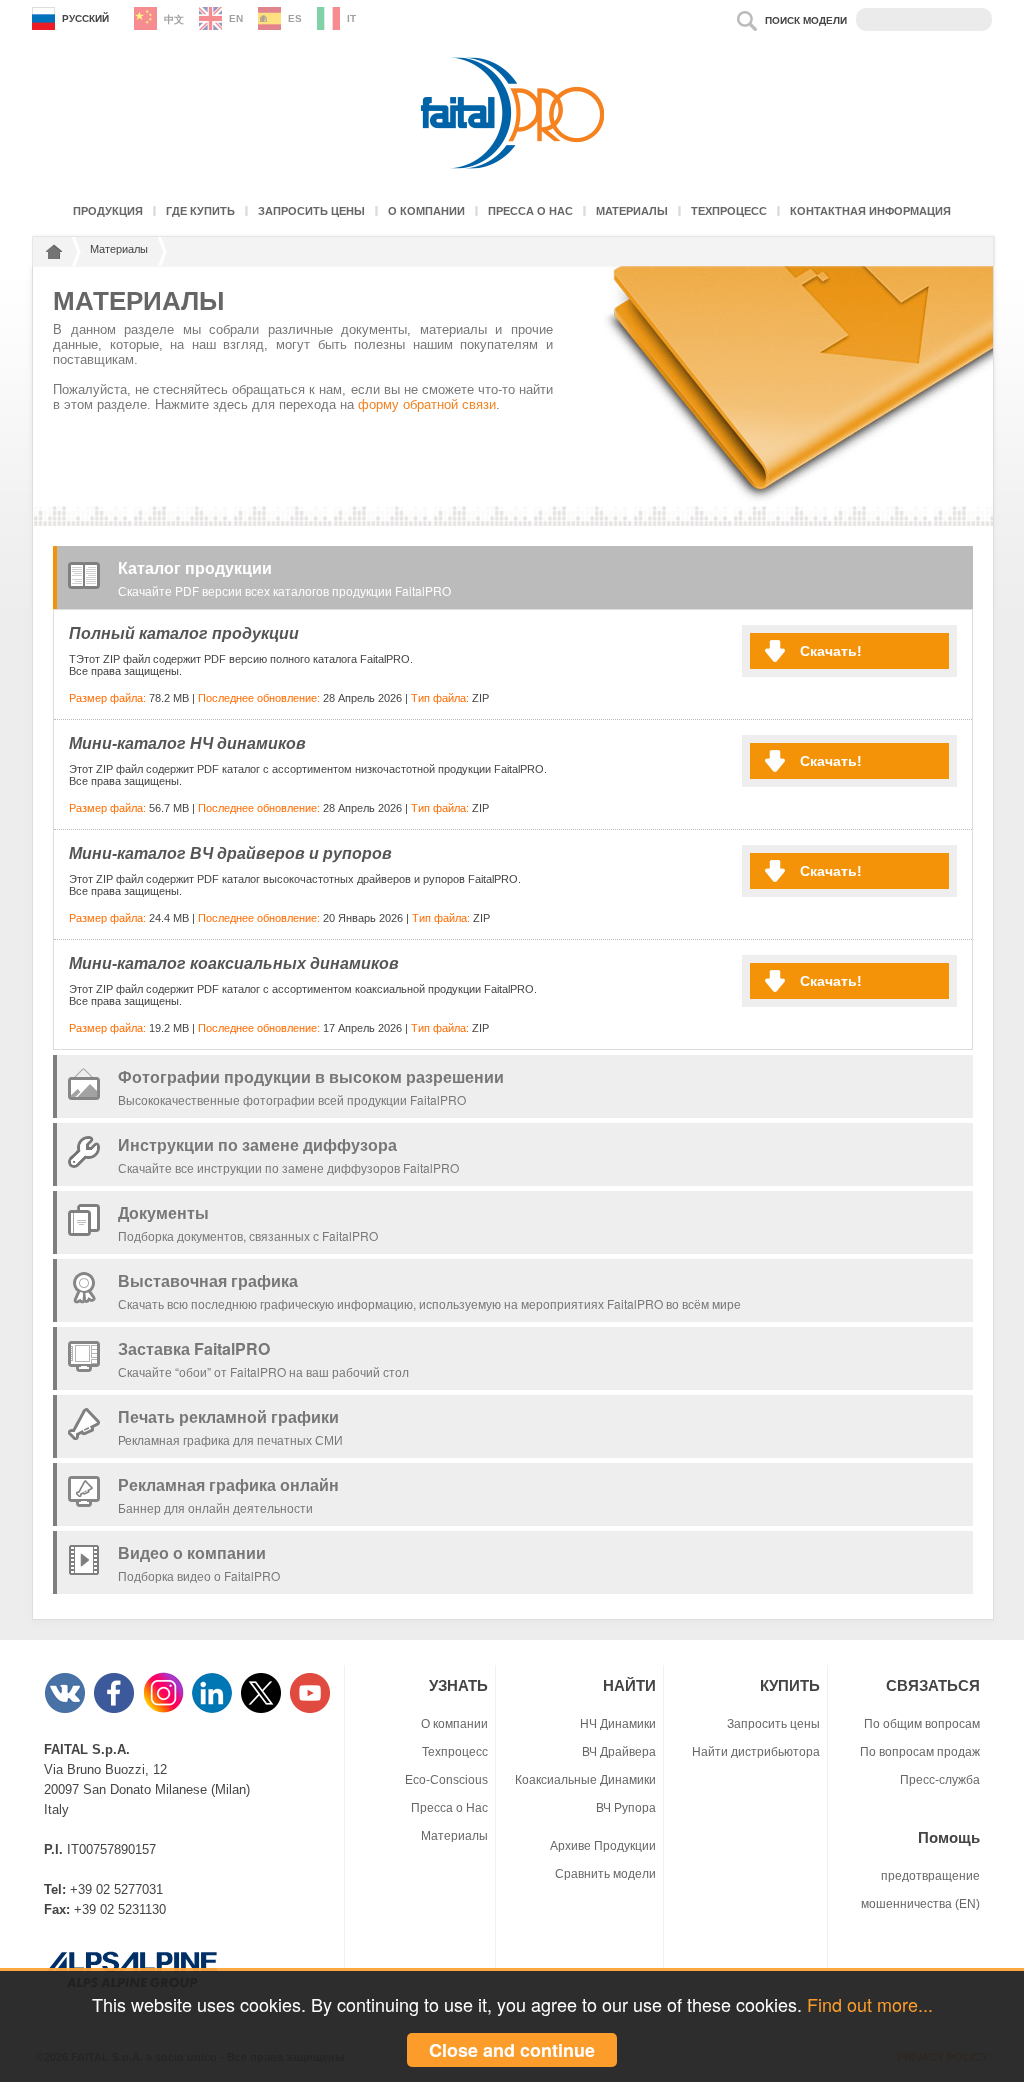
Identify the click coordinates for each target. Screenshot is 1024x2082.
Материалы (632, 211)
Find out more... (870, 2004)
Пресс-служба (940, 1779)
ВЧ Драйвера (619, 1751)
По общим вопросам (922, 1723)
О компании (426, 211)
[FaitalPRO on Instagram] (164, 1709)
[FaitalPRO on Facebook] (115, 1709)
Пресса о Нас (449, 1807)
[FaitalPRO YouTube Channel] (311, 1709)
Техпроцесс (729, 211)
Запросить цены (311, 211)
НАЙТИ (629, 1685)
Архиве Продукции (603, 1845)
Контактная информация (870, 211)
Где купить (200, 211)
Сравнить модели (605, 1873)
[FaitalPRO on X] (262, 1709)
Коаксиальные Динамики (585, 1779)
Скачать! (831, 651)
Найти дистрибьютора (756, 1751)
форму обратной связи (427, 404)
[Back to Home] (51, 255)
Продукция (108, 211)
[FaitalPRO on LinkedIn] (213, 1709)
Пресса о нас (530, 211)
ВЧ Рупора (626, 1807)
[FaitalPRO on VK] (66, 1709)
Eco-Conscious (446, 1779)
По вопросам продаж (920, 1751)
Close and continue (512, 2050)
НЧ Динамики (618, 1723)
